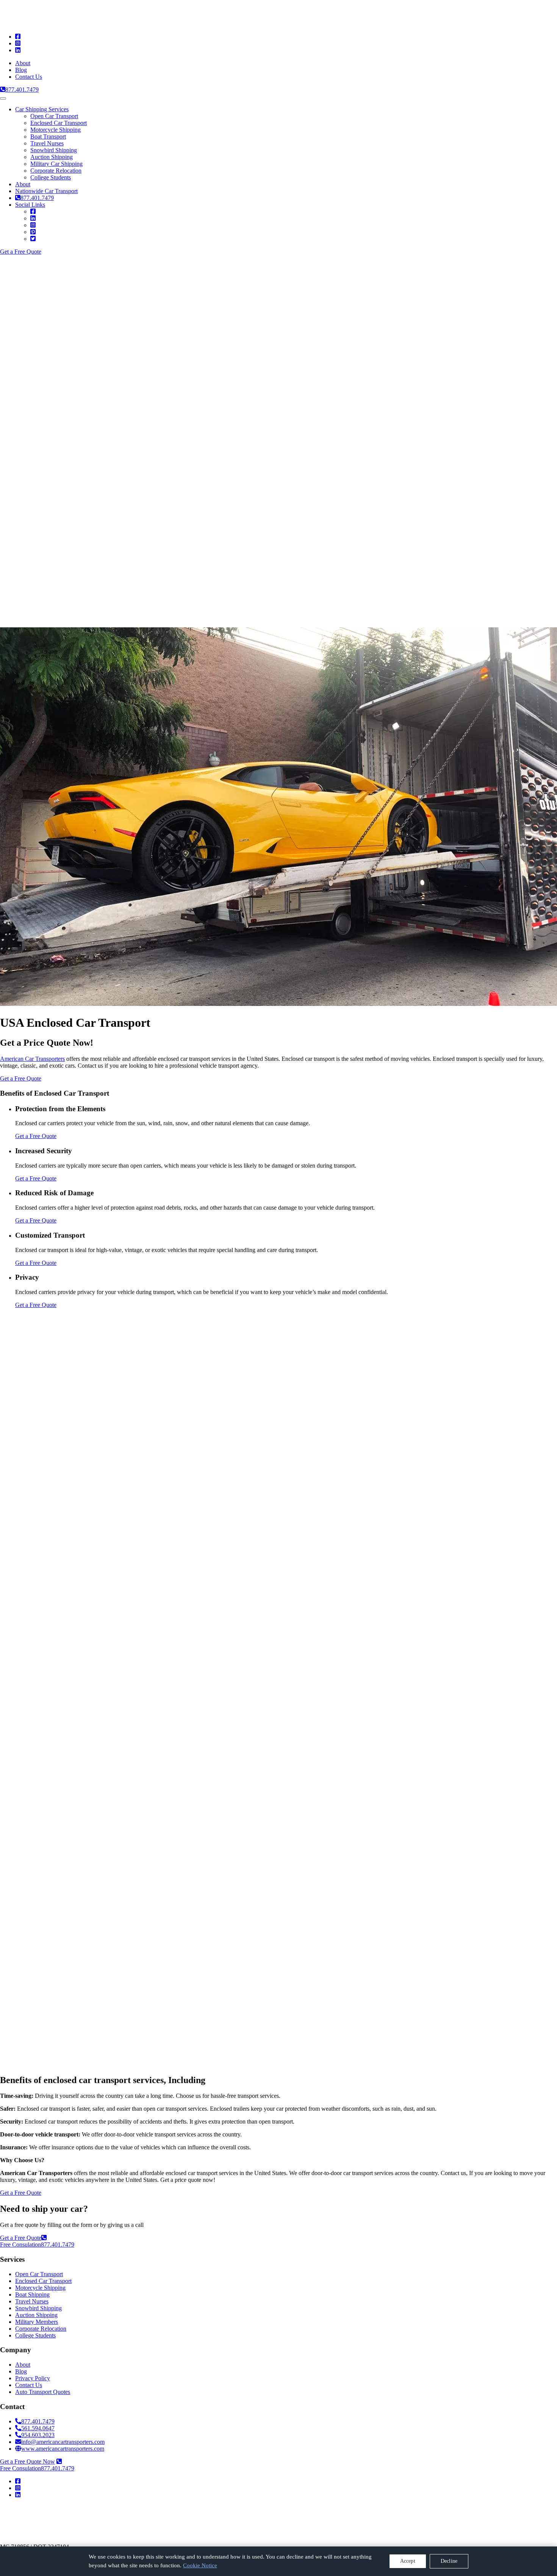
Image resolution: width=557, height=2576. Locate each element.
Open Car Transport (54, 116)
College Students (51, 177)
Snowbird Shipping (54, 150)
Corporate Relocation (56, 171)
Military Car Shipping (56, 164)
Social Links (30, 205)
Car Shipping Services (42, 109)
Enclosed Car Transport (59, 123)
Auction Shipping (52, 157)
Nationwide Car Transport (46, 191)
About (23, 63)
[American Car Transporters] (81, 24)
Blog (21, 70)
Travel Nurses (47, 143)
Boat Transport (48, 136)
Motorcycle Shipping (56, 130)
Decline (449, 2561)
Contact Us (29, 77)
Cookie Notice (200, 2565)
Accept (408, 2561)
